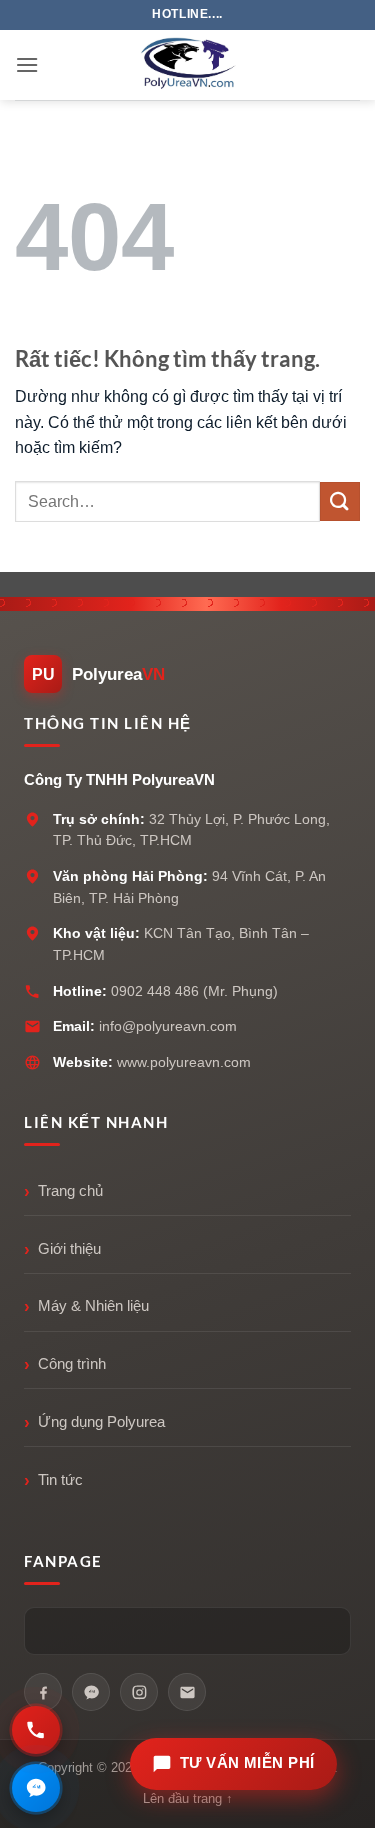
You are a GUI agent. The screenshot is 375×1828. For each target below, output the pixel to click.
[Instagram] (139, 1692)
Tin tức (60, 1480)
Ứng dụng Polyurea (101, 1422)
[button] (27, 64)
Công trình (72, 1364)
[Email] (187, 1692)
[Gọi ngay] (36, 1730)
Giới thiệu (69, 1249)
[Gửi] (340, 501)
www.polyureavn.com (184, 1062)
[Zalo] (91, 1692)
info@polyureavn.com (168, 1026)
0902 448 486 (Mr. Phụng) (194, 991)
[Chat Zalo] (36, 1788)
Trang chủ (70, 1191)
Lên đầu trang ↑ (188, 1798)
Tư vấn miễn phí (247, 1763)
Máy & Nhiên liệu (93, 1306)
